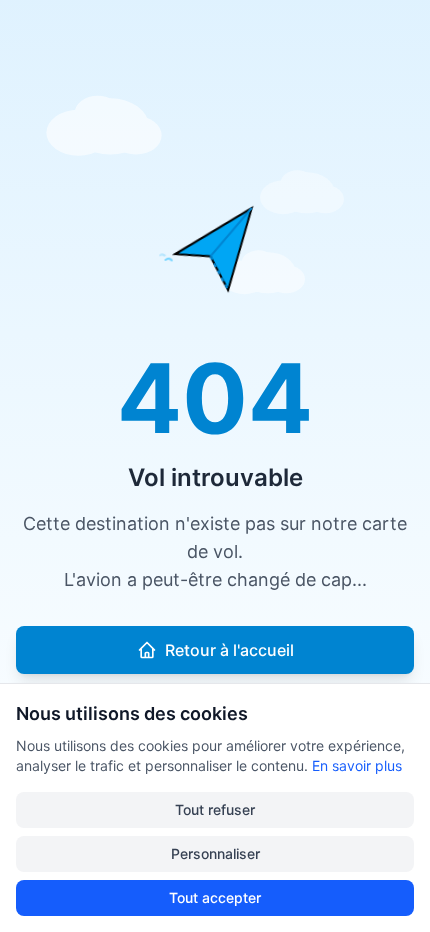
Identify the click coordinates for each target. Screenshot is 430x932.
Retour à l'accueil (229, 650)
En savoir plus (357, 765)
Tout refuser (215, 809)
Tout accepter (215, 897)
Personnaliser (215, 853)
